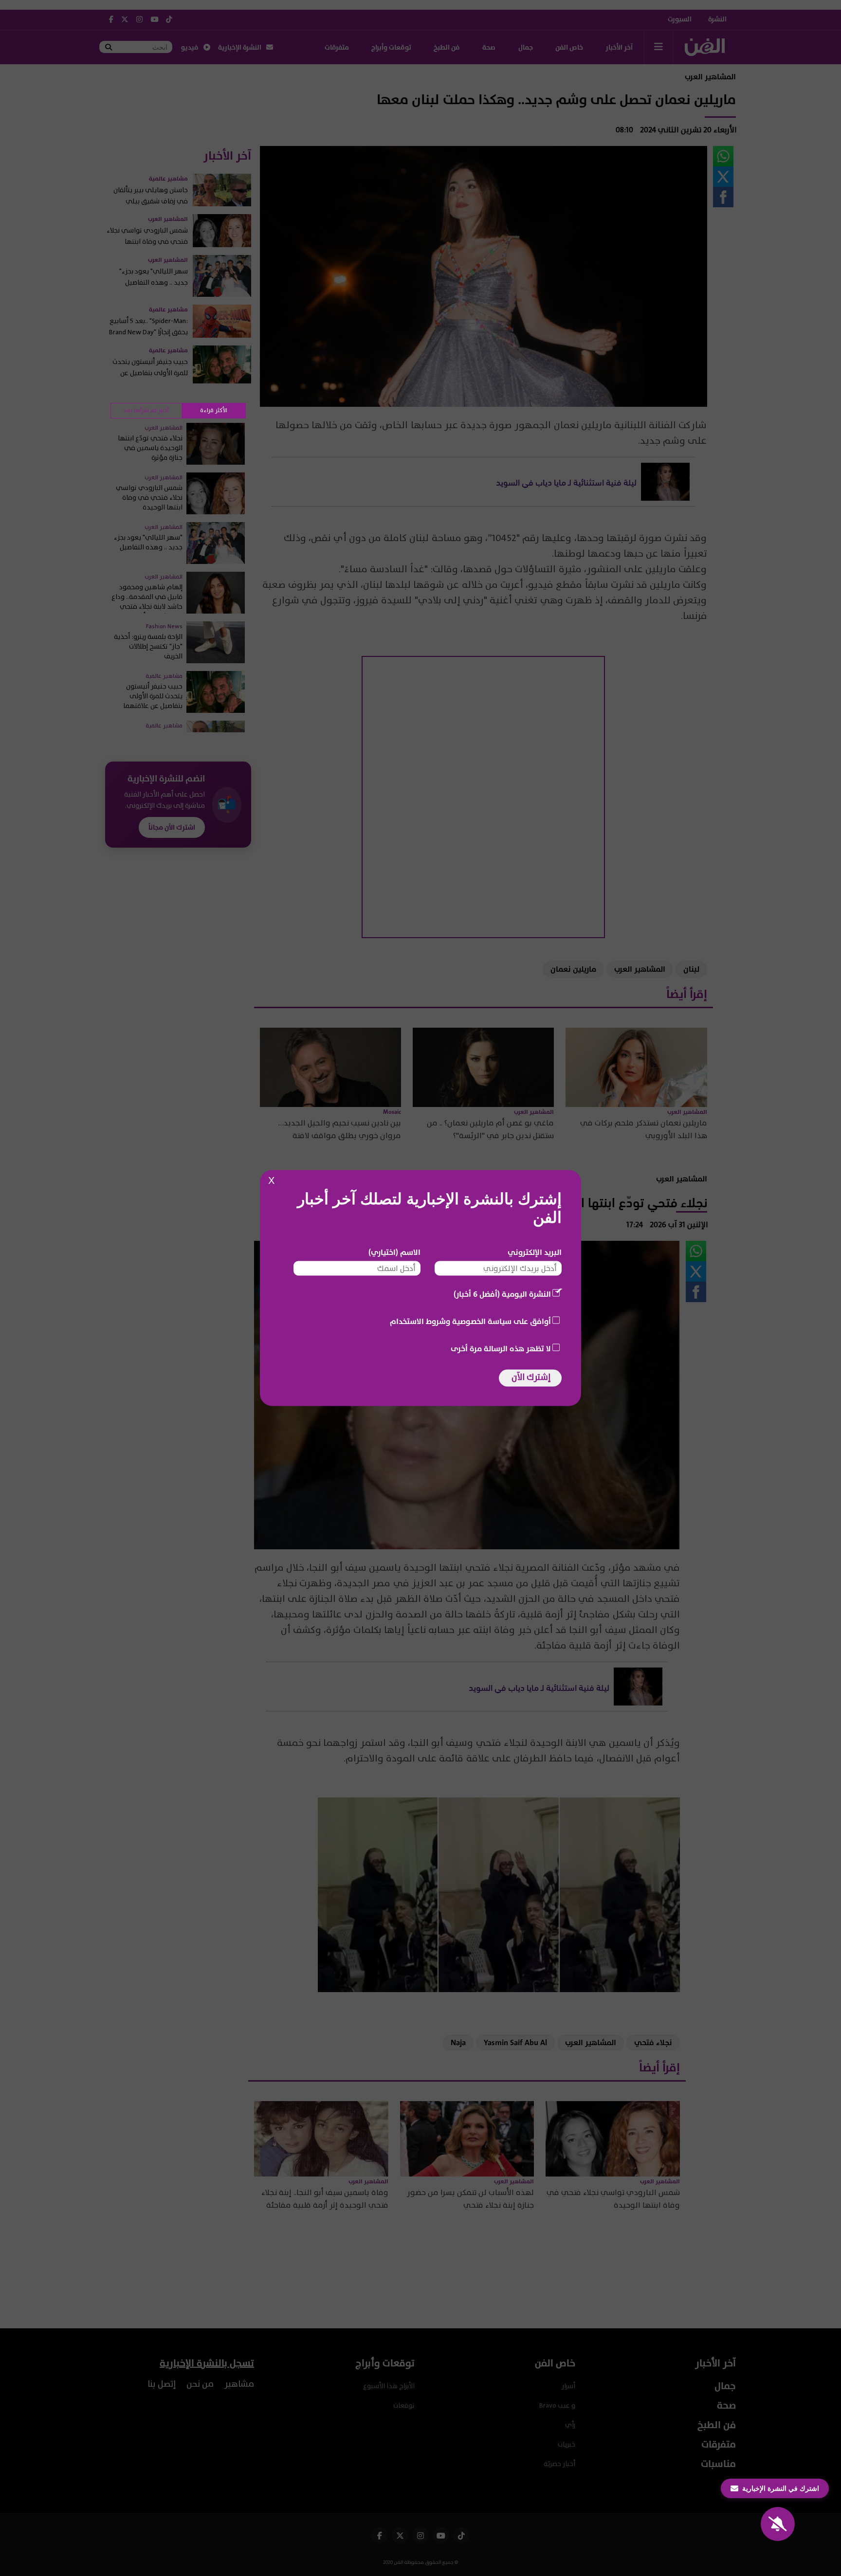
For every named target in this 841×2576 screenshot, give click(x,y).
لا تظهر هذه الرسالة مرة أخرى (501, 1349)
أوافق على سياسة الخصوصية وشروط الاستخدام (470, 1322)
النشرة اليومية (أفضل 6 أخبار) (502, 1294)
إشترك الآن (531, 1377)
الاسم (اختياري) (394, 1252)
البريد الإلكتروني (535, 1252)
